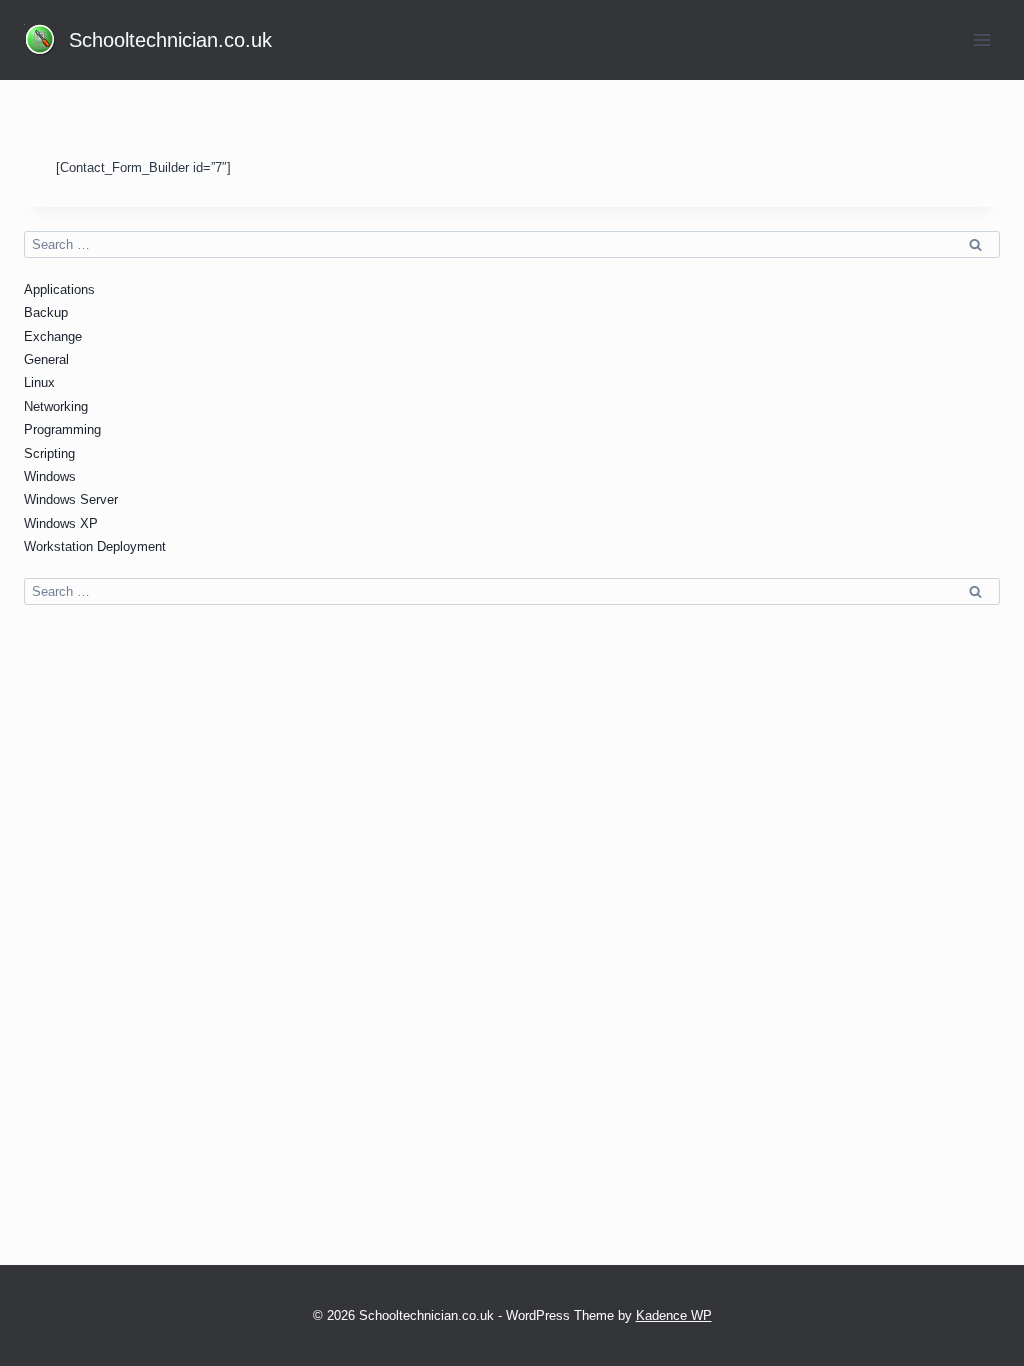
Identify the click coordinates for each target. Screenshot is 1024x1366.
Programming (62, 429)
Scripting (49, 453)
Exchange (53, 336)
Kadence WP (674, 1315)
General (46, 359)
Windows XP (61, 523)
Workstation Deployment (95, 546)
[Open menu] (981, 39)
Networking (56, 406)
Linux (39, 382)
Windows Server (71, 499)
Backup (46, 312)
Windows (50, 476)
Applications (59, 289)
